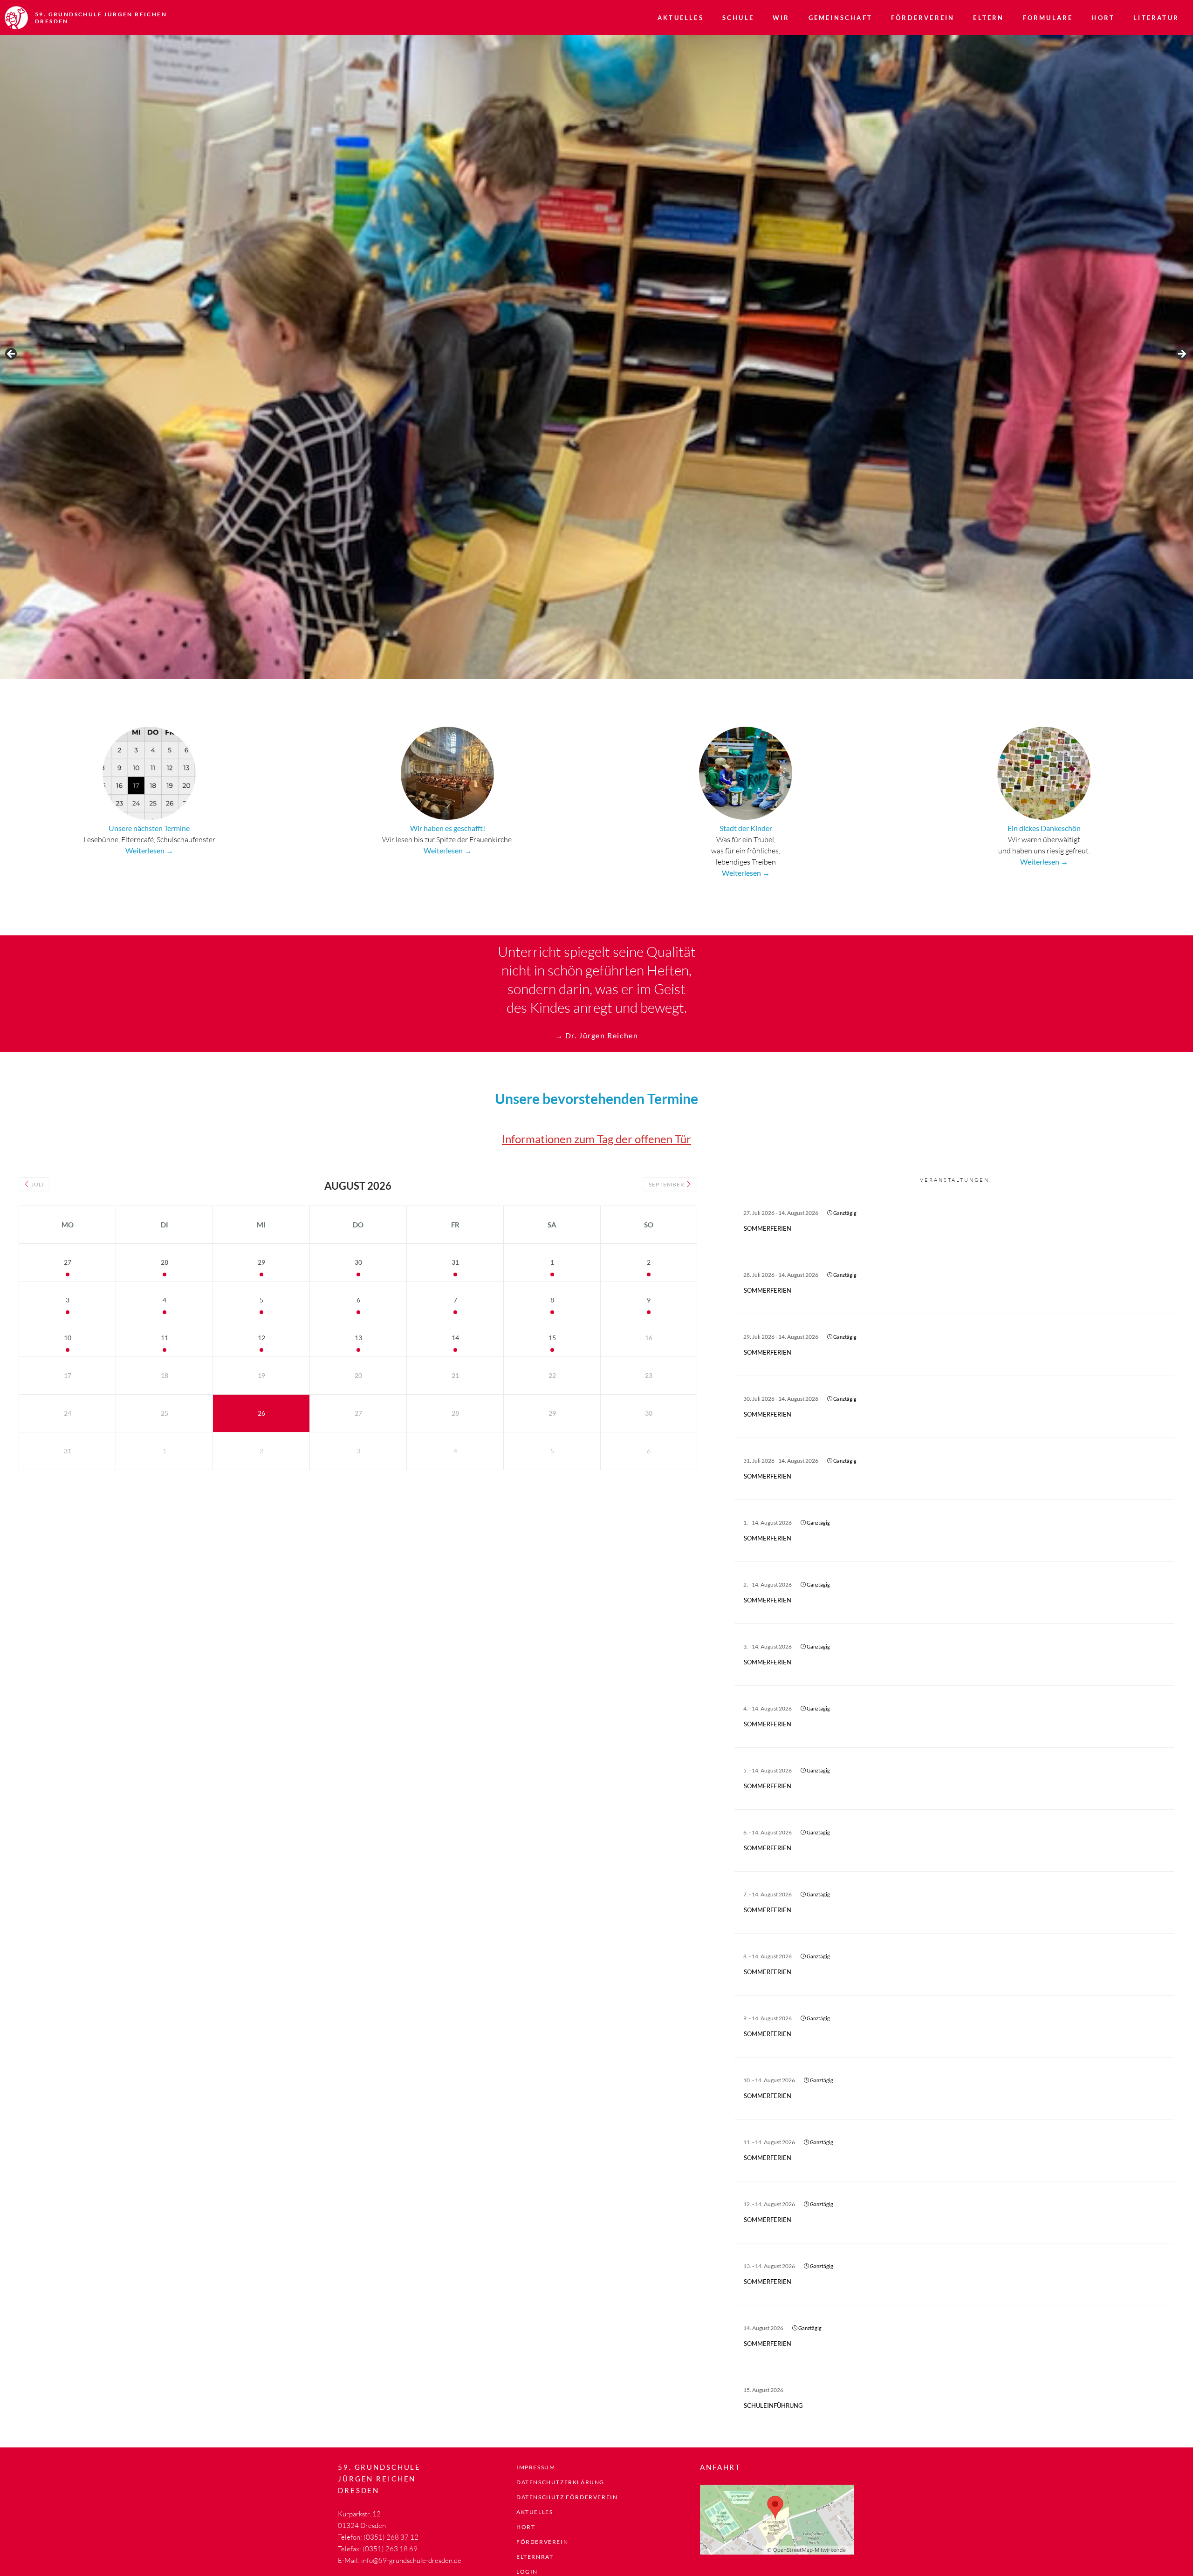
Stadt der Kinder (746, 828)
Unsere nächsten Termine (149, 828)
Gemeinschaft (840, 18)
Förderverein (923, 18)
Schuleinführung (773, 2406)
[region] (596, 357)
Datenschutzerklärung (560, 2482)
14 (455, 1338)
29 (261, 1262)
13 (358, 1338)
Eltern (988, 18)
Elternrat (535, 2557)
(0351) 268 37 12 (391, 2537)
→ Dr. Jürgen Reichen (597, 1035)
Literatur (1156, 18)
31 (455, 1262)
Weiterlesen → (149, 850)
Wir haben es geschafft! (448, 828)
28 (165, 1262)
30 (358, 1262)
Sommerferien (768, 1228)
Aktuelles (681, 18)
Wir (781, 18)
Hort (1103, 18)
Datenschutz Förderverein (567, 2497)
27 (68, 1262)
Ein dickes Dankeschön (1044, 828)
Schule (738, 18)
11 (165, 1338)
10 (68, 1338)
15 (552, 1338)
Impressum (536, 2467)
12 (261, 1338)
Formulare (1048, 18)
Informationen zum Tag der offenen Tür (596, 1139)
